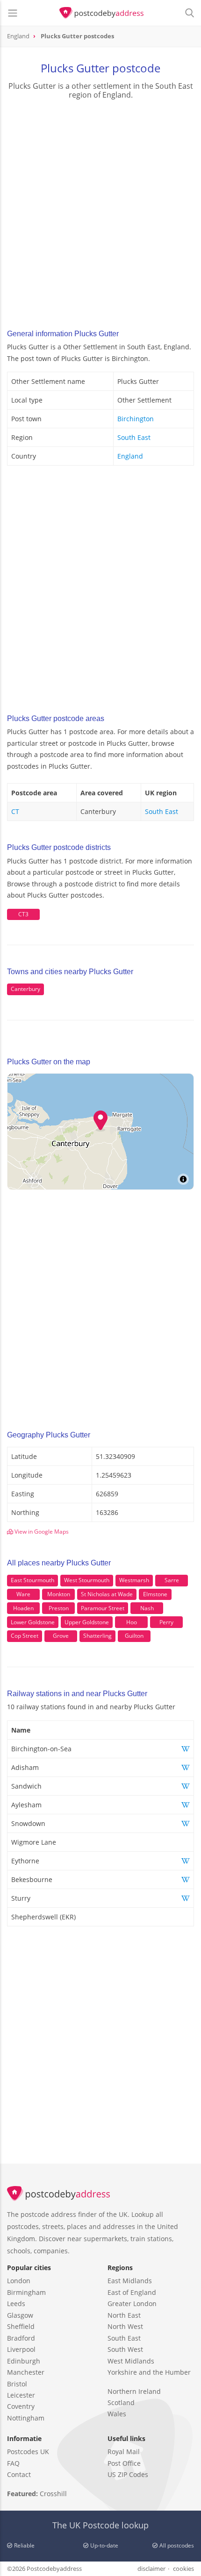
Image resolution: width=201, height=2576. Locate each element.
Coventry (21, 2406)
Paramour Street (103, 1608)
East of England (132, 2292)
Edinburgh (24, 2361)
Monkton (59, 1594)
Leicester (21, 2395)
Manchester (26, 2372)
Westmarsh (134, 1580)
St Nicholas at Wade (107, 1594)
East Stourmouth (32, 1580)
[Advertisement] (100, 212)
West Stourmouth (87, 1580)
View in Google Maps (41, 1532)
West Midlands (131, 2361)
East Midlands (130, 2281)
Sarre (172, 1580)
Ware (23, 1594)
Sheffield (21, 2326)
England (130, 456)
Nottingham (26, 2418)
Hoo (132, 1622)
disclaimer (151, 2569)
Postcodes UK (28, 2452)
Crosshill (53, 2494)
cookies (183, 2569)
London (19, 2281)
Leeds (16, 2304)
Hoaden (23, 1608)
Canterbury (25, 989)
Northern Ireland (134, 2391)
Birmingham (26, 2292)
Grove (61, 1636)
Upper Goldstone (87, 1622)
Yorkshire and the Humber (149, 2372)
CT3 (23, 914)
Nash (147, 1608)
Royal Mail (124, 2452)
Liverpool (21, 2349)
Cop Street (25, 1636)
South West (125, 2349)
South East (134, 437)
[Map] (100, 1132)
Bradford (21, 2338)
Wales (117, 2414)
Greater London (132, 2304)
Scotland (121, 2403)
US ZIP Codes (128, 2474)
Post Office (124, 2463)
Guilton (134, 1636)
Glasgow (20, 2315)
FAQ (13, 2463)
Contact (19, 2474)
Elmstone (155, 1594)
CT (15, 811)
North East (124, 2315)
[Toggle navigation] (13, 13)
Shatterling (97, 1636)
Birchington (136, 419)
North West (125, 2326)
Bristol (17, 2384)
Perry (166, 1622)
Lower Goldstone (33, 1622)
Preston (59, 1608)
